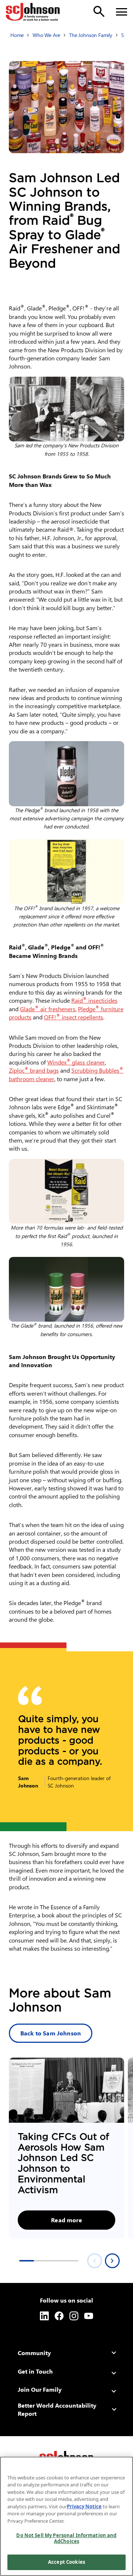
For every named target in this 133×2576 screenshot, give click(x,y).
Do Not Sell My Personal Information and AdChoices (66, 2538)
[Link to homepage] (33, 12)
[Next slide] (112, 2261)
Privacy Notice (84, 2506)
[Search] (99, 11)
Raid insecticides (94, 1000)
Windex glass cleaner (76, 1062)
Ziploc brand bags (34, 1070)
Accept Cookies (66, 2562)
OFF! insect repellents (74, 1017)
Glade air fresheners (48, 1009)
